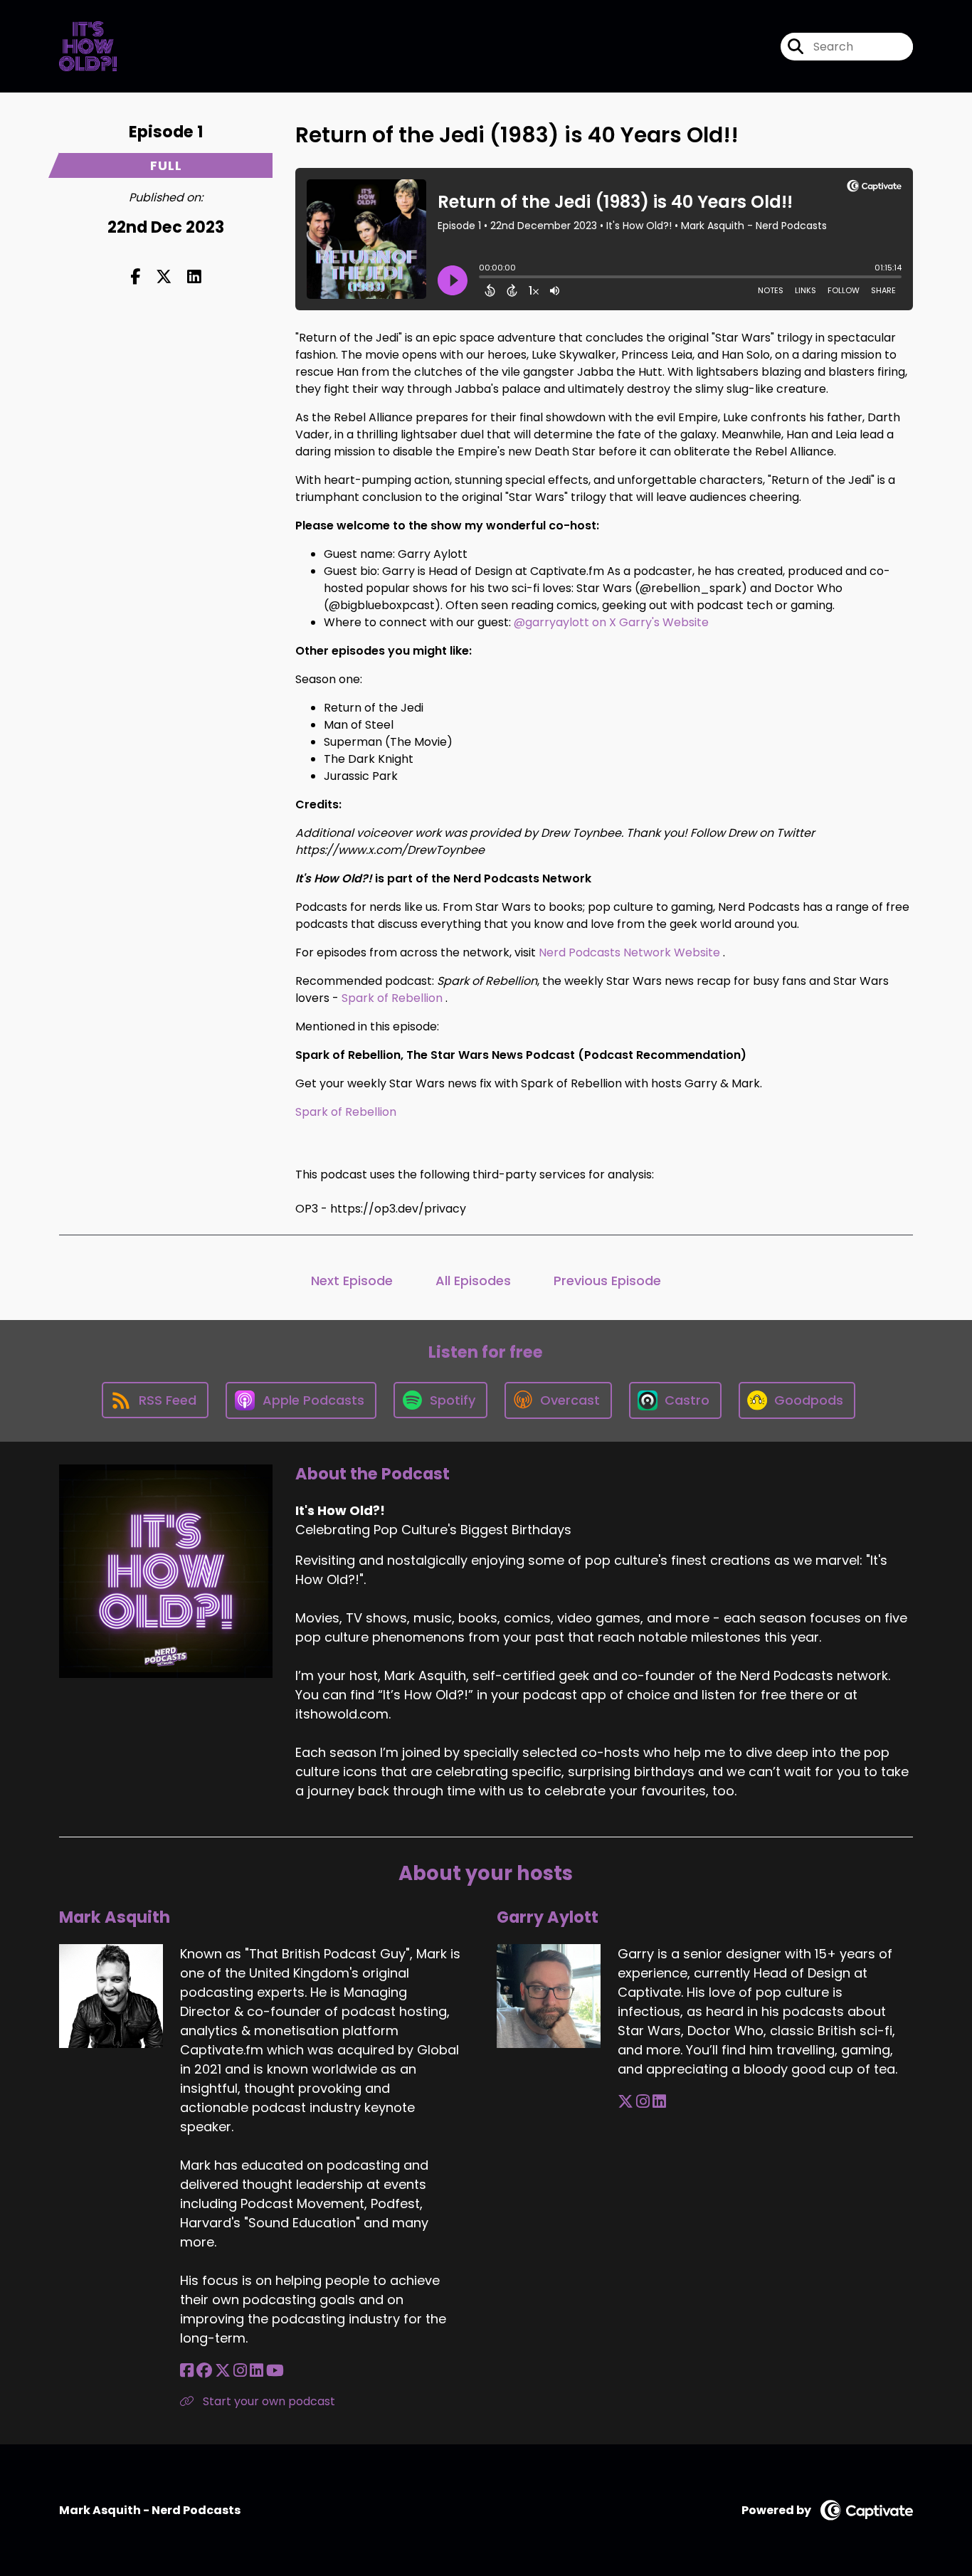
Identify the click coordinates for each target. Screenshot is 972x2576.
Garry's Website (664, 622)
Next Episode (352, 1281)
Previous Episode (607, 1281)
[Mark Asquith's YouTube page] (275, 2371)
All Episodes (473, 1281)
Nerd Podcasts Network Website (629, 952)
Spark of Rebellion (392, 998)
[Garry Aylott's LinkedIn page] (659, 2102)
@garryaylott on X (565, 622)
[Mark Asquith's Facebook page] (187, 2371)
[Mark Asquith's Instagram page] (240, 2371)
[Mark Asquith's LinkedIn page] (257, 2371)
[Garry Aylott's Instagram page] (643, 2102)
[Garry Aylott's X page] (625, 2102)
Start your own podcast (268, 2401)
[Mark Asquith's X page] (223, 2371)
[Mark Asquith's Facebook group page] (204, 2371)
